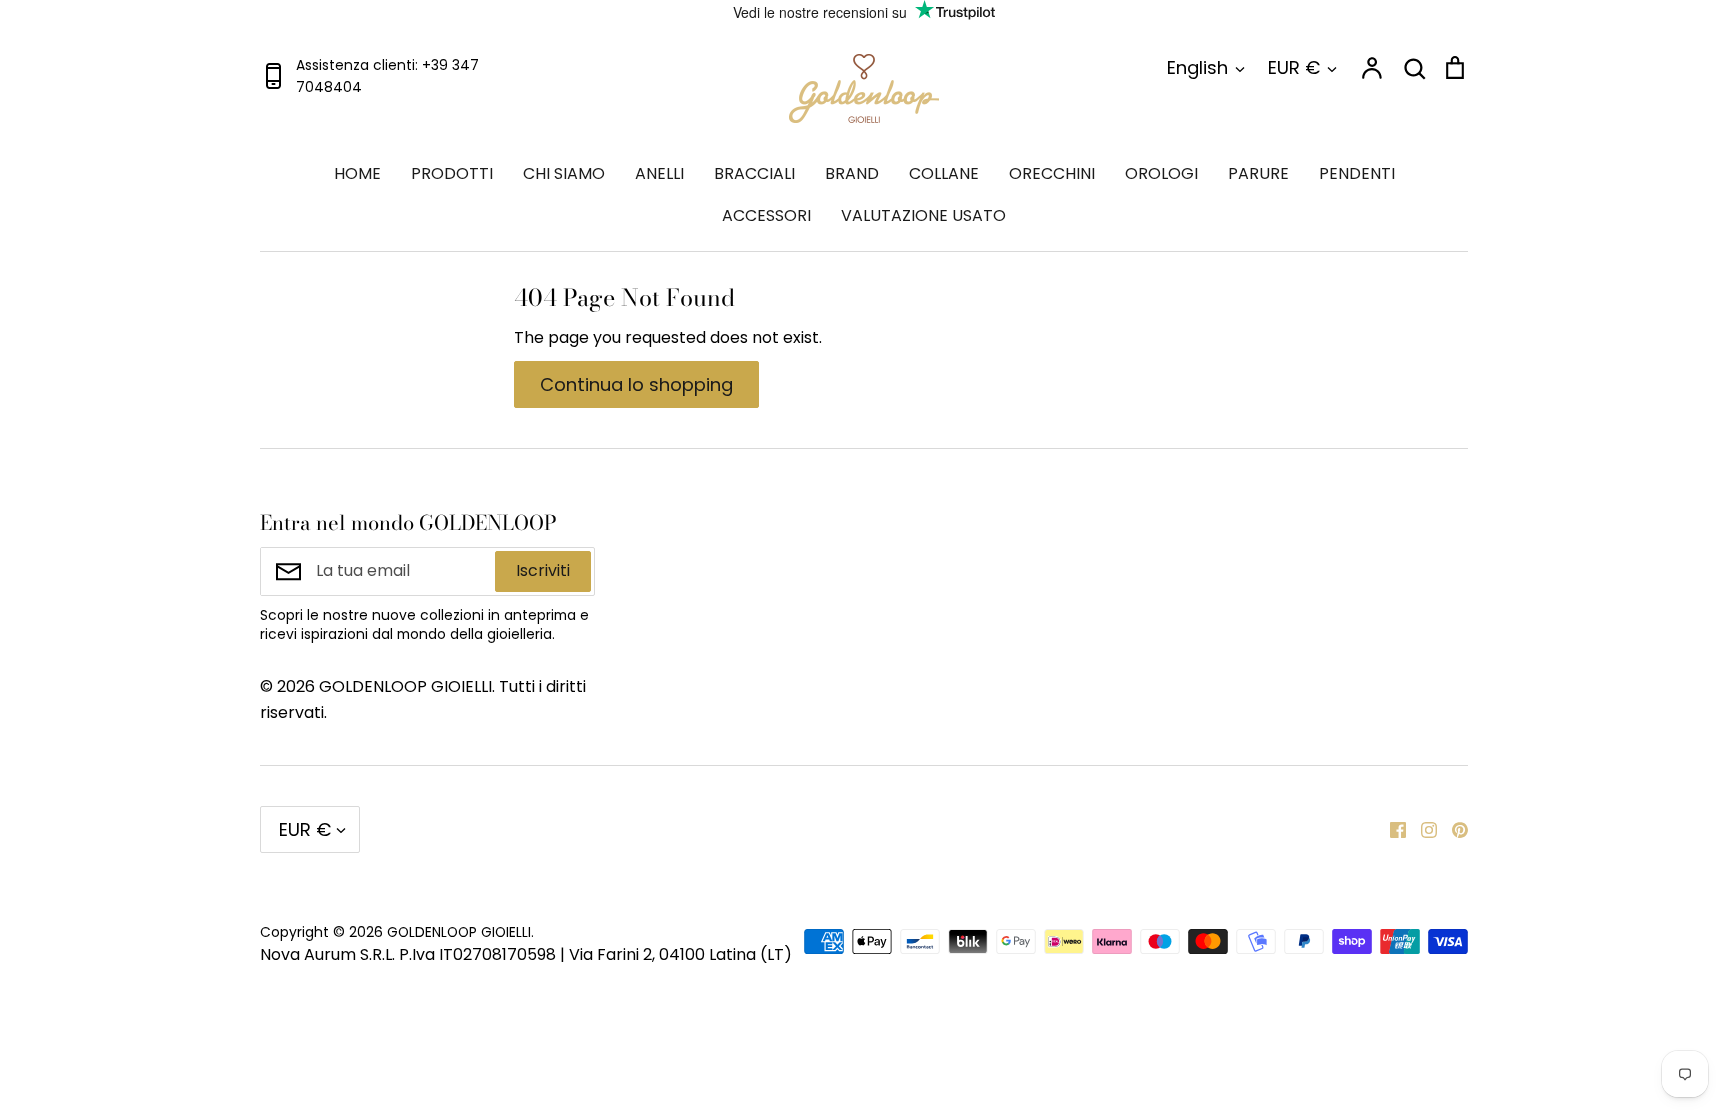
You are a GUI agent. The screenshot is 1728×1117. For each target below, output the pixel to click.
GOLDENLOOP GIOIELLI (459, 932)
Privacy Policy (754, 587)
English (1197, 67)
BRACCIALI (754, 173)
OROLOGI (1161, 173)
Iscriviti (543, 570)
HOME (357, 173)
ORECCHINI (1052, 173)
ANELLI (659, 173)
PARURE (1258, 173)
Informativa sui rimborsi (1317, 521)
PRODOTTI (452, 173)
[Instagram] (1421, 828)
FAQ (978, 587)
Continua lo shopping (636, 384)
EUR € (1294, 67)
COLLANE (944, 173)
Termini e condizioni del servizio (1053, 534)
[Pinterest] (1452, 828)
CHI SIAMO (564, 173)
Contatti (733, 521)
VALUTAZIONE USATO (923, 215)
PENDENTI (1357, 173)
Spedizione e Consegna (1316, 587)
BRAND (852, 173)
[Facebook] (1390, 828)
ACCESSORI (766, 215)
